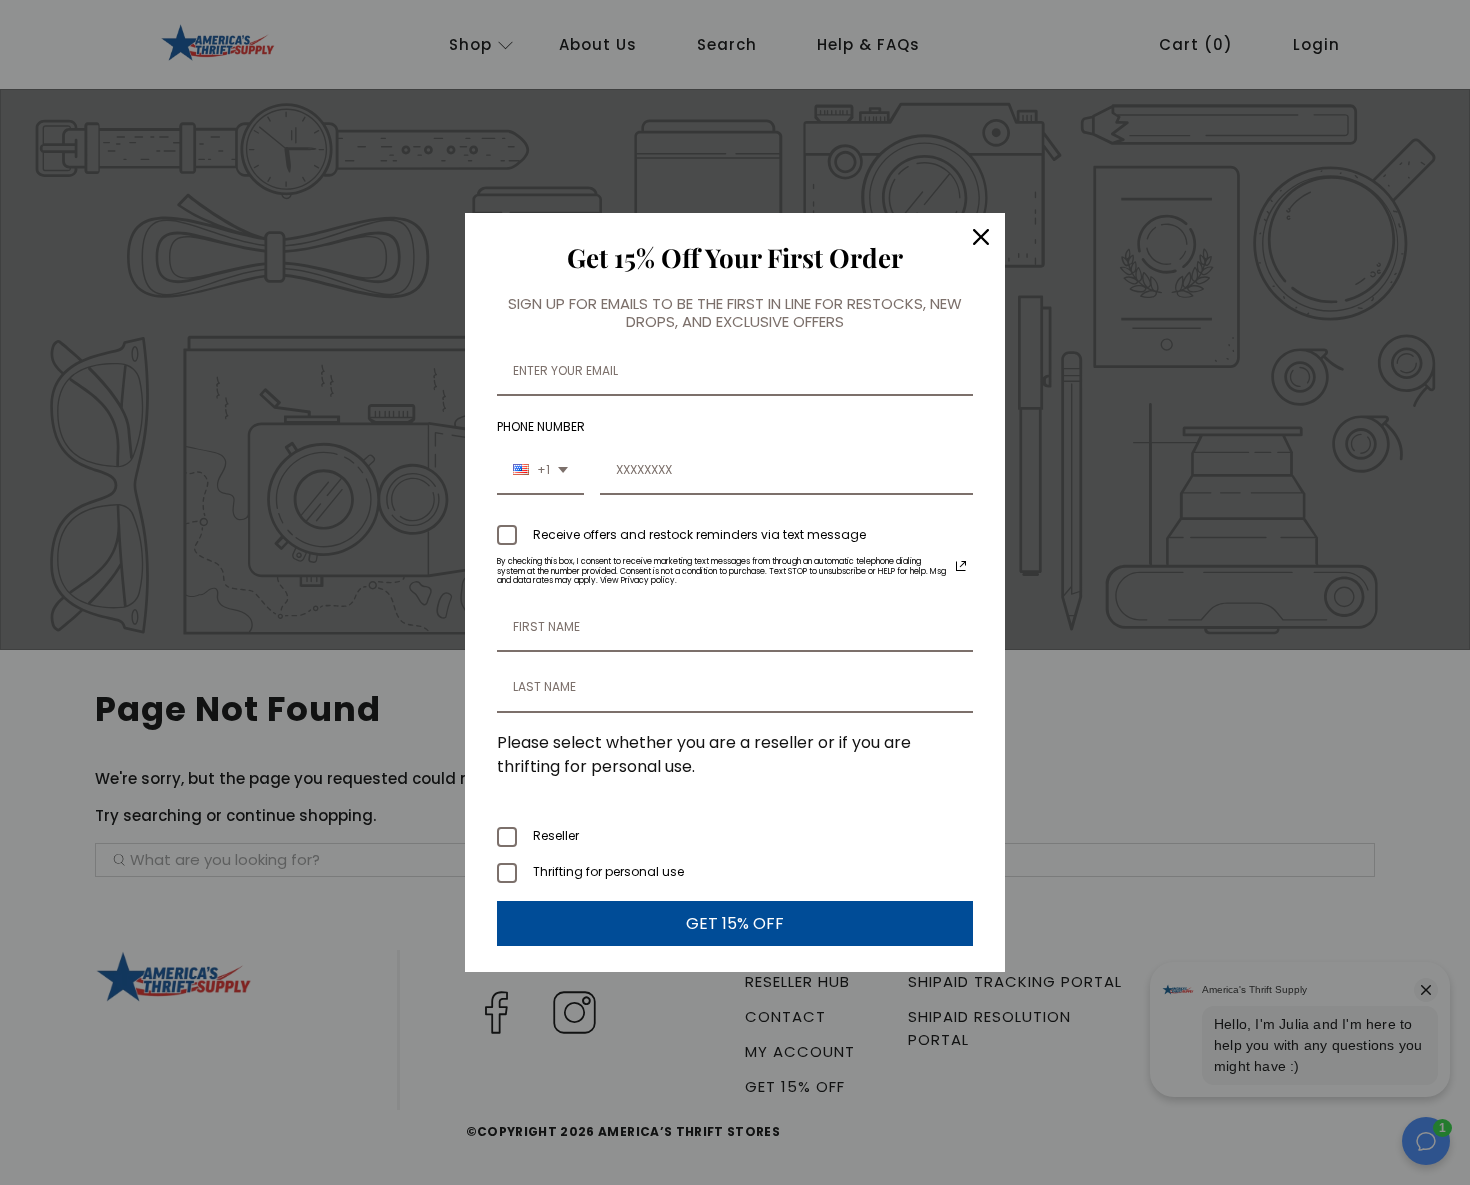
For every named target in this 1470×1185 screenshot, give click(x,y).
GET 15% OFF (735, 923)
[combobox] (540, 471)
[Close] (981, 237)
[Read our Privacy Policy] (961, 566)
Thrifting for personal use (608, 871)
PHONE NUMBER (541, 426)
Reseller (556, 835)
